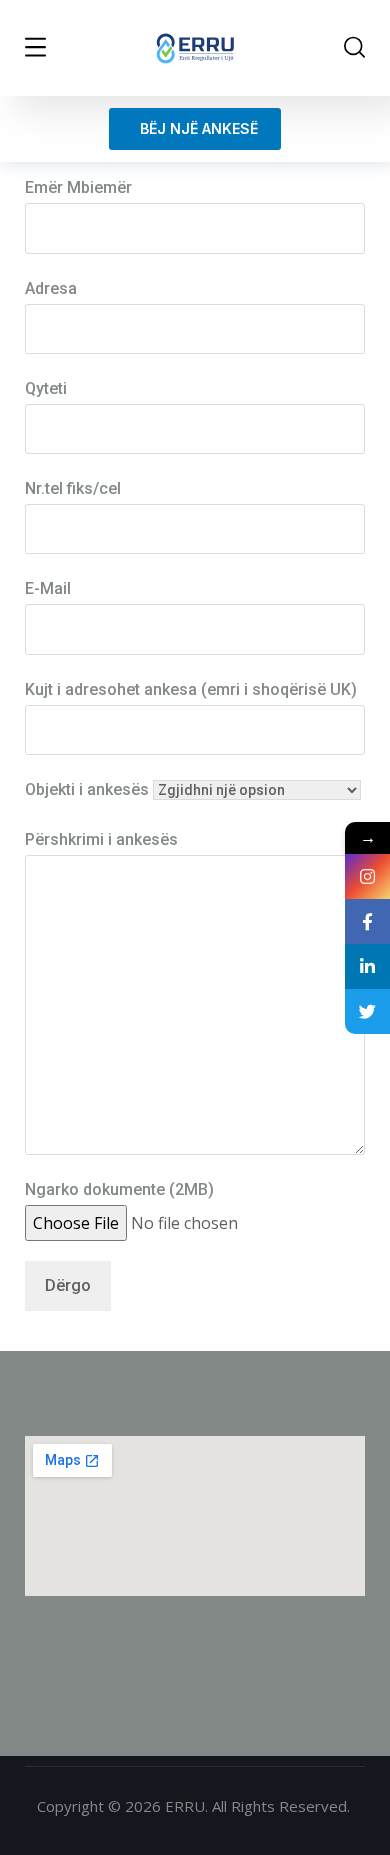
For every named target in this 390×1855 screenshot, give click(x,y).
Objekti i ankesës (87, 789)
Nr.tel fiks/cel (73, 488)
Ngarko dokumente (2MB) (119, 1189)
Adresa (51, 288)
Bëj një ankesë (195, 128)
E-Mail (48, 588)
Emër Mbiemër (78, 187)
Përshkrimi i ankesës (101, 839)
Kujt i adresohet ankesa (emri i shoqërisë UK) (191, 689)
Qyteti (46, 388)
